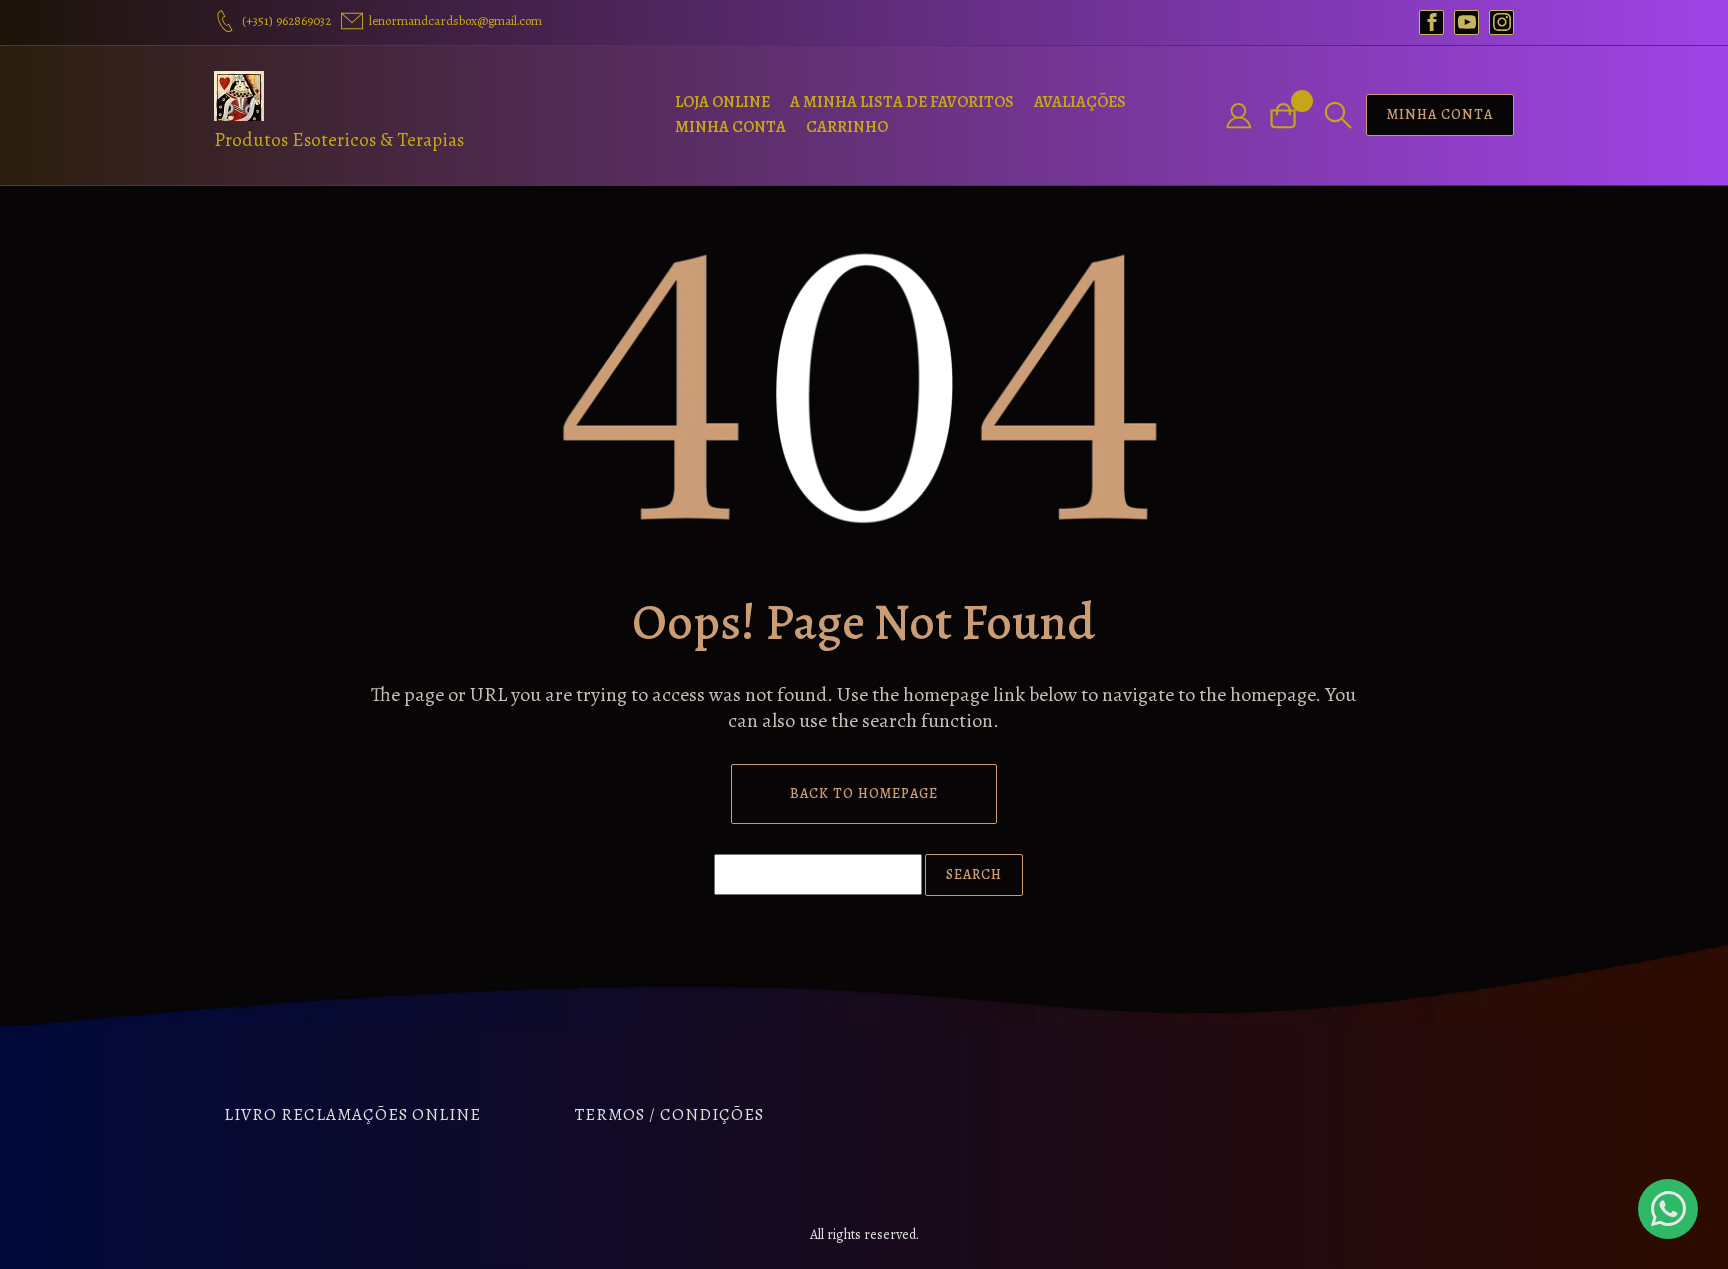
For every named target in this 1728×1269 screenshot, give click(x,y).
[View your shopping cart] (1291, 115)
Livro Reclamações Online (352, 1114)
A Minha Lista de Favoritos (902, 102)
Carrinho (847, 127)
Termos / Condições (669, 1114)
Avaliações (1080, 102)
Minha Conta (730, 127)
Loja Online (722, 102)
